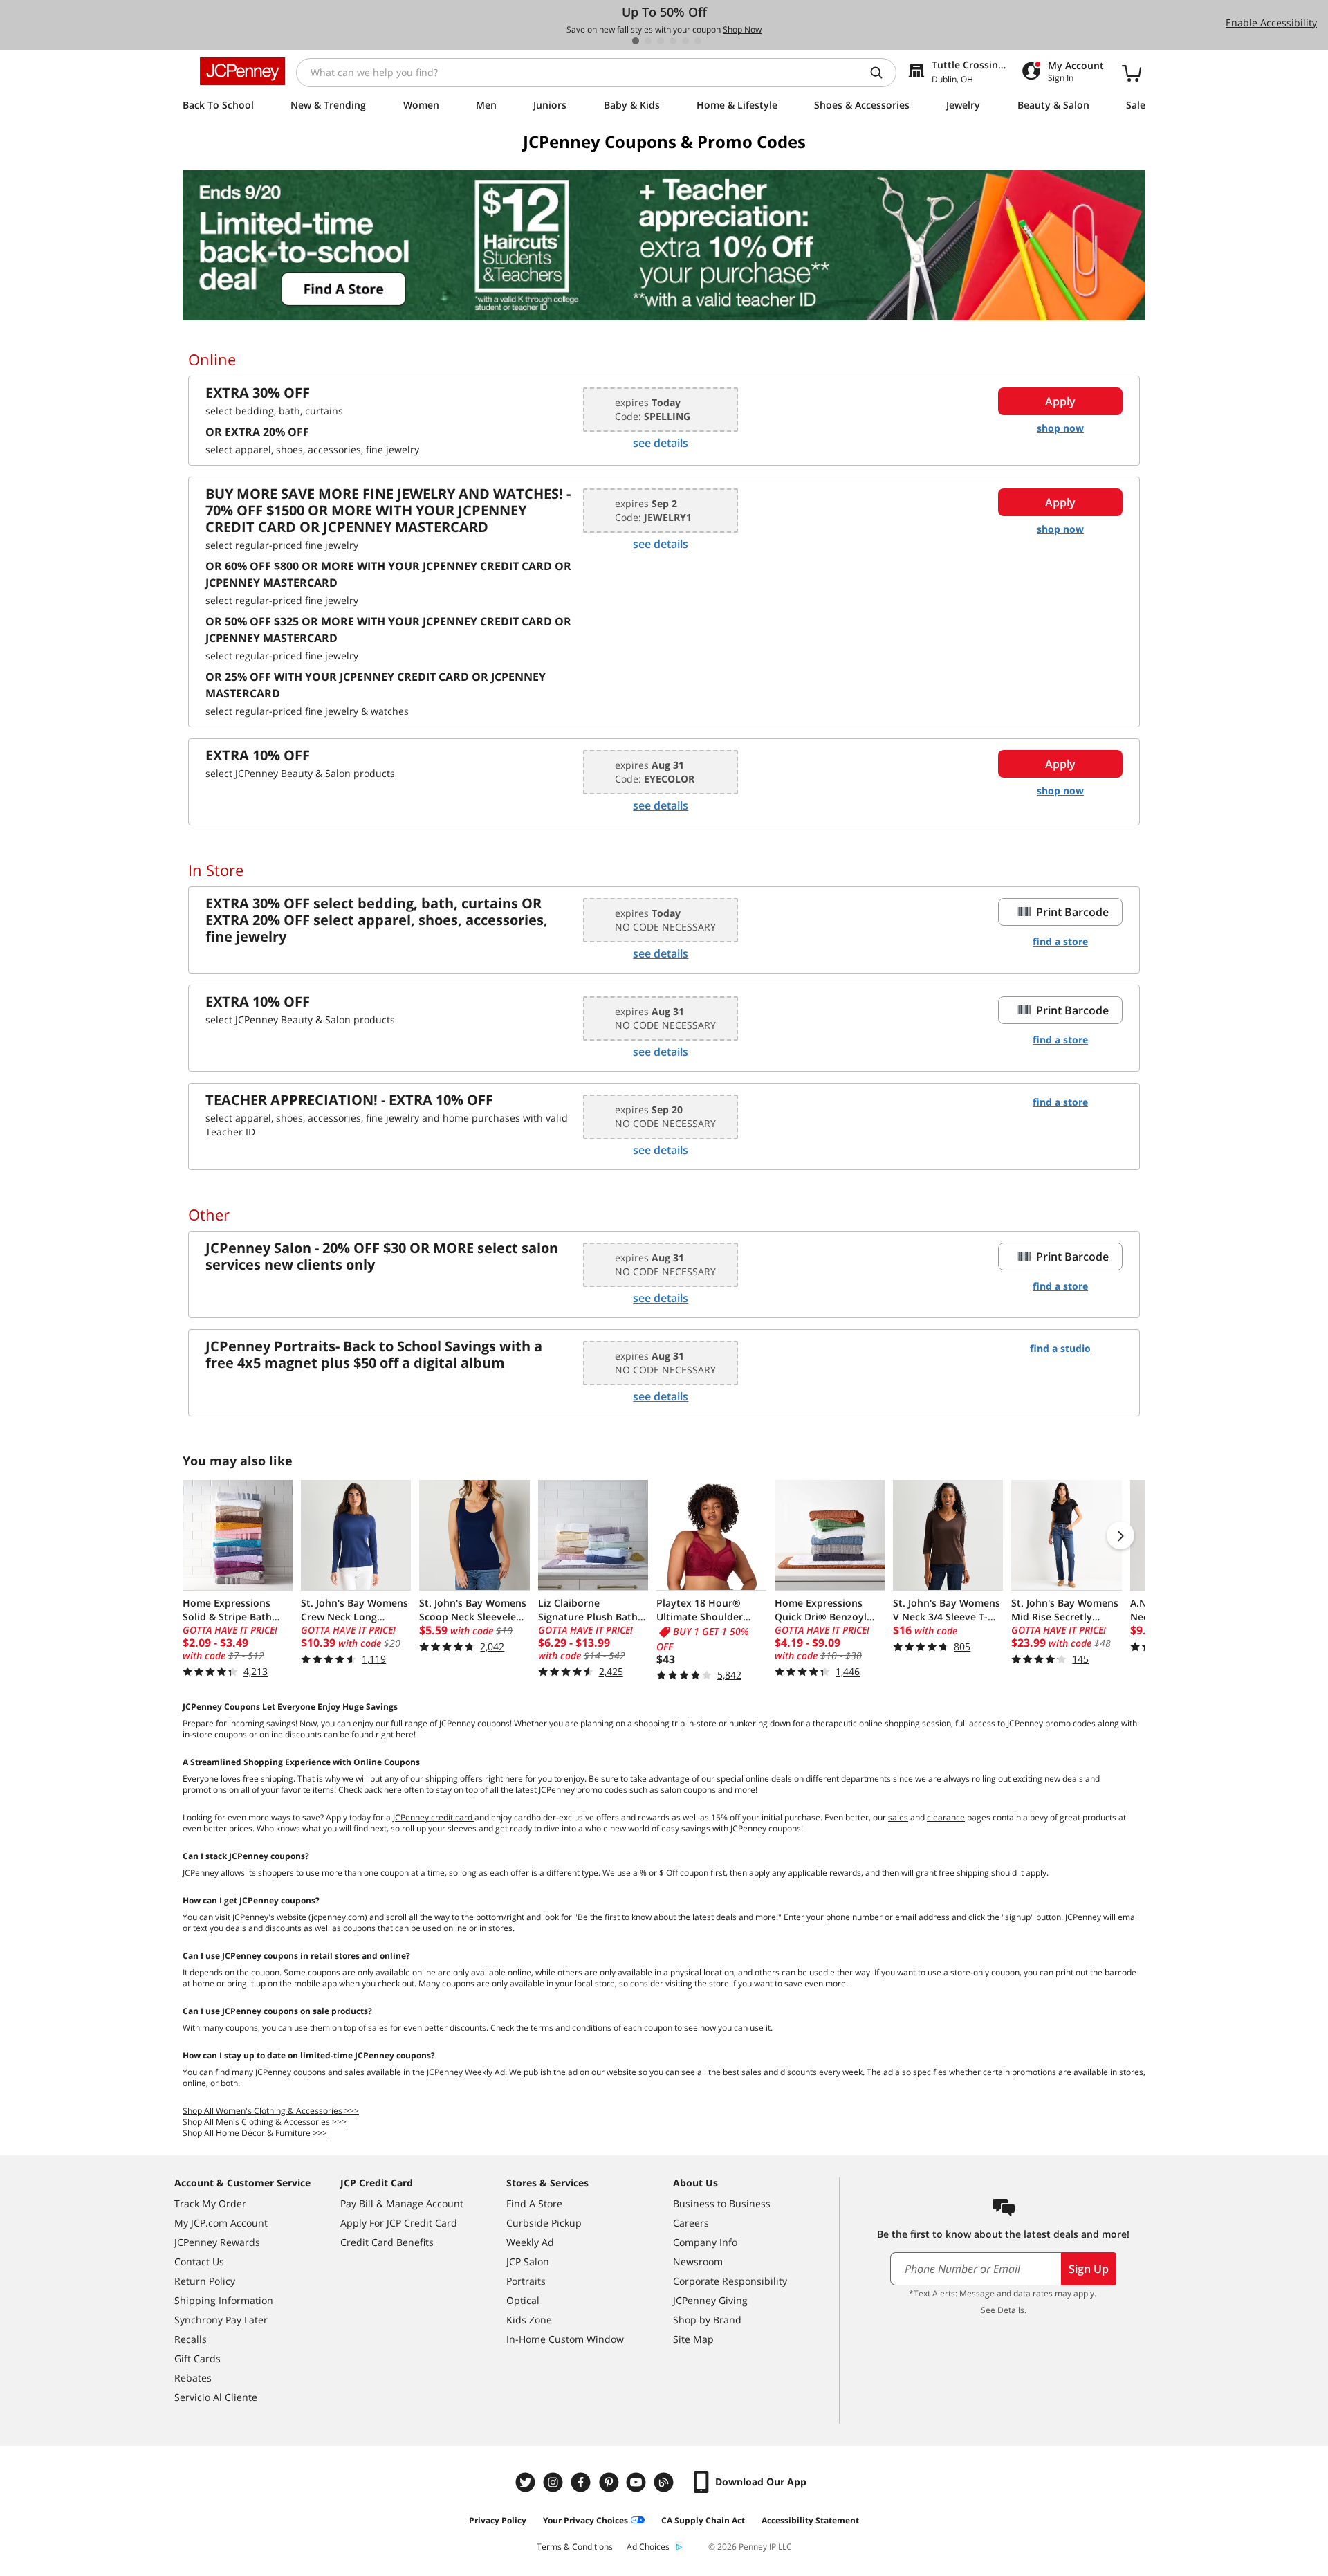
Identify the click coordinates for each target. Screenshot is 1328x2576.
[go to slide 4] (673, 41)
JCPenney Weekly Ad (466, 2072)
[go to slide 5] (685, 41)
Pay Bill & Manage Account (402, 2203)
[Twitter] (527, 2482)
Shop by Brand (707, 2320)
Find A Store (534, 2203)
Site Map (693, 2339)
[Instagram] (555, 2482)
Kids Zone (529, 2320)
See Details (1003, 2310)
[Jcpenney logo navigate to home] (242, 71)
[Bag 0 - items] (1132, 73)
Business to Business (722, 2203)
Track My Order (210, 2203)
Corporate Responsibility (730, 2281)
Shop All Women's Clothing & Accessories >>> (271, 2111)
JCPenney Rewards (217, 2242)
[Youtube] (638, 2482)
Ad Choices (648, 2547)
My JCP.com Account (221, 2223)
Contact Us (199, 2262)
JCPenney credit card (434, 1817)
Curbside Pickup (544, 2223)
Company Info (705, 2242)
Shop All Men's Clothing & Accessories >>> (265, 2122)
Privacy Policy (498, 2520)
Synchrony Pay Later (221, 2320)
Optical (523, 2300)
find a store (1060, 941)
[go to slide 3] (661, 41)
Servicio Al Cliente (216, 2397)
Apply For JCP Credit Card (399, 2223)
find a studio (1060, 1348)
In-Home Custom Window (565, 2339)
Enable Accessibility (1271, 22)
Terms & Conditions (575, 2547)
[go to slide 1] (636, 41)
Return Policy (205, 2281)
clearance (946, 1817)
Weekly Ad (530, 2242)
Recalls (191, 2339)
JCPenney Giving (710, 2300)
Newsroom (698, 2262)
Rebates (193, 2378)
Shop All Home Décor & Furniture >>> (255, 2133)
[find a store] (664, 245)
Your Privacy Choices (585, 2520)
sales (898, 1817)
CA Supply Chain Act (703, 2520)
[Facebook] (582, 2482)
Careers (691, 2223)
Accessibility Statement (810, 2520)
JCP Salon (528, 2262)
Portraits (526, 2281)
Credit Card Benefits (387, 2242)
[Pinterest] (610, 2482)
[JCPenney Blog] (665, 2482)
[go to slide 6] (698, 41)
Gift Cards (197, 2358)
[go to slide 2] (648, 41)
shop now (1060, 428)
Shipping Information (224, 2300)
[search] (882, 73)
